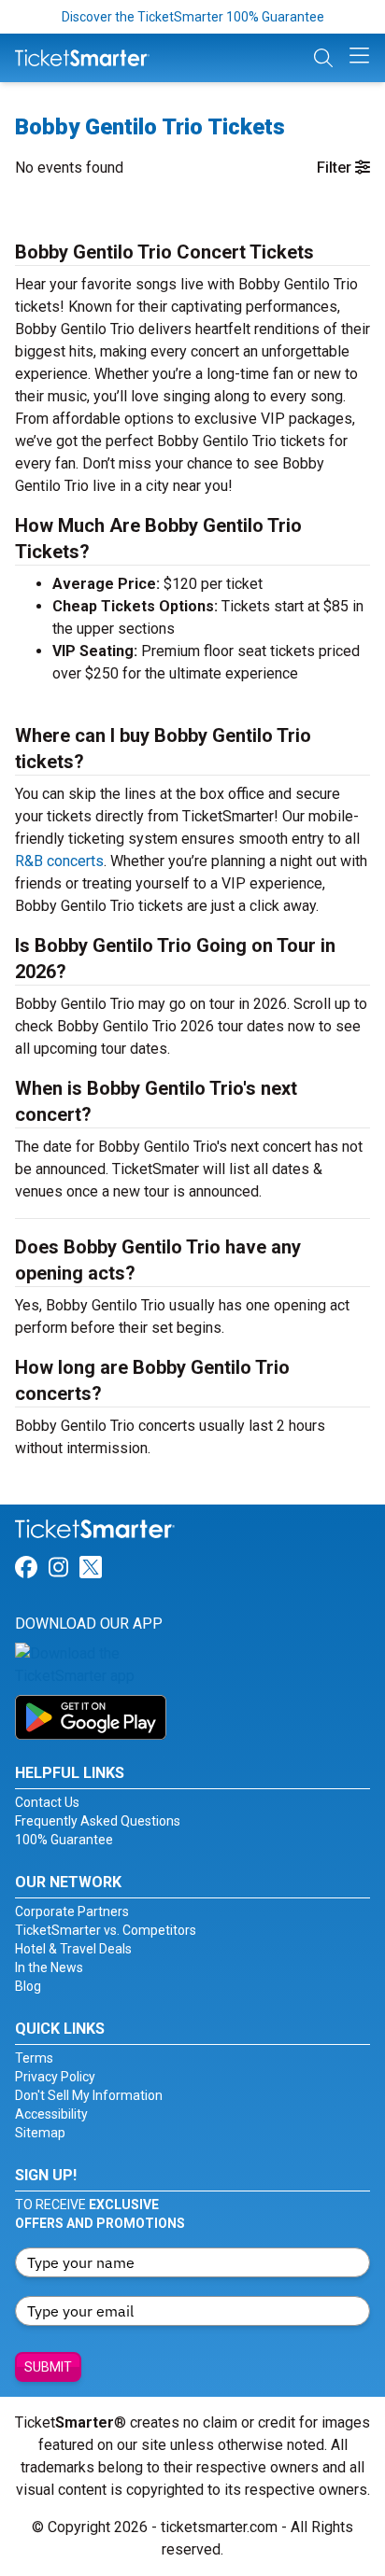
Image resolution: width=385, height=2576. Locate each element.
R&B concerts (59, 861)
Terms (34, 2058)
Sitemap (40, 2133)
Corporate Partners (72, 1911)
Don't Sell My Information (89, 2095)
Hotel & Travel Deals (73, 1949)
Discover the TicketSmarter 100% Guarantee (193, 17)
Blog (28, 1986)
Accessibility (51, 2114)
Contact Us (47, 1802)
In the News (49, 1967)
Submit (48, 2367)
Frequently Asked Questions (98, 1821)
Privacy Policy (55, 2077)
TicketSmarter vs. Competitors (106, 1930)
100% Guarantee (64, 1840)
